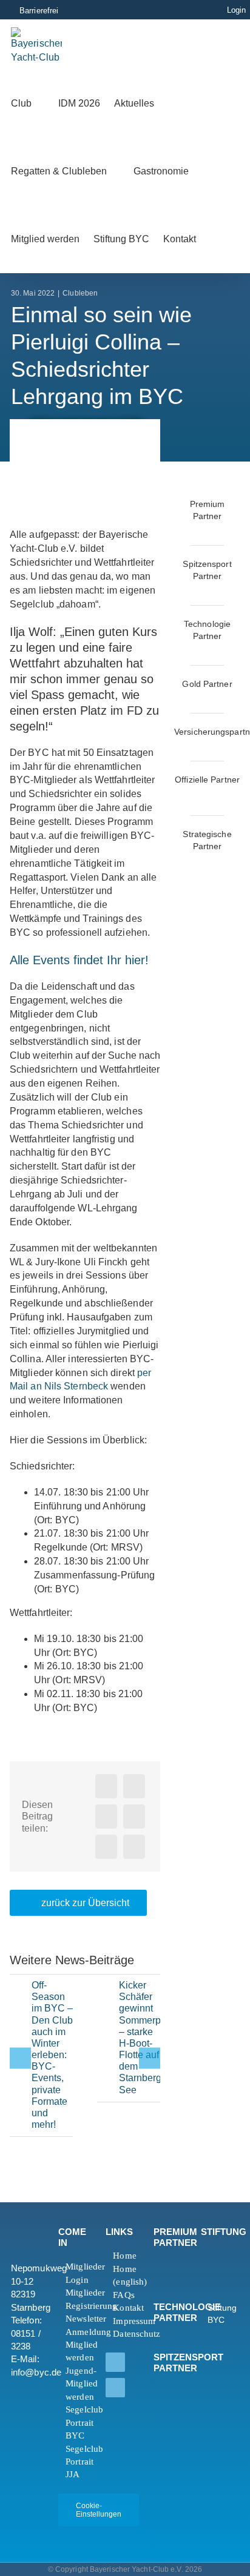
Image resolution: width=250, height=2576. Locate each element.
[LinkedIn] (106, 1816)
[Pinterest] (106, 1847)
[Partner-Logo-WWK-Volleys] (184, 862)
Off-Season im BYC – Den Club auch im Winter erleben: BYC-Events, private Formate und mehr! (52, 2055)
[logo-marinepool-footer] (173, 2281)
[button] (226, 239)
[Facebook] (106, 1786)
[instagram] (115, 2388)
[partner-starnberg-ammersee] (230, 862)
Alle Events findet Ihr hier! (79, 960)
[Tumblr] (134, 1816)
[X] (134, 1786)
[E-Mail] (134, 1847)
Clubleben (80, 293)
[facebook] (115, 2362)
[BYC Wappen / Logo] (220, 2254)
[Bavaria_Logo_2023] (184, 747)
